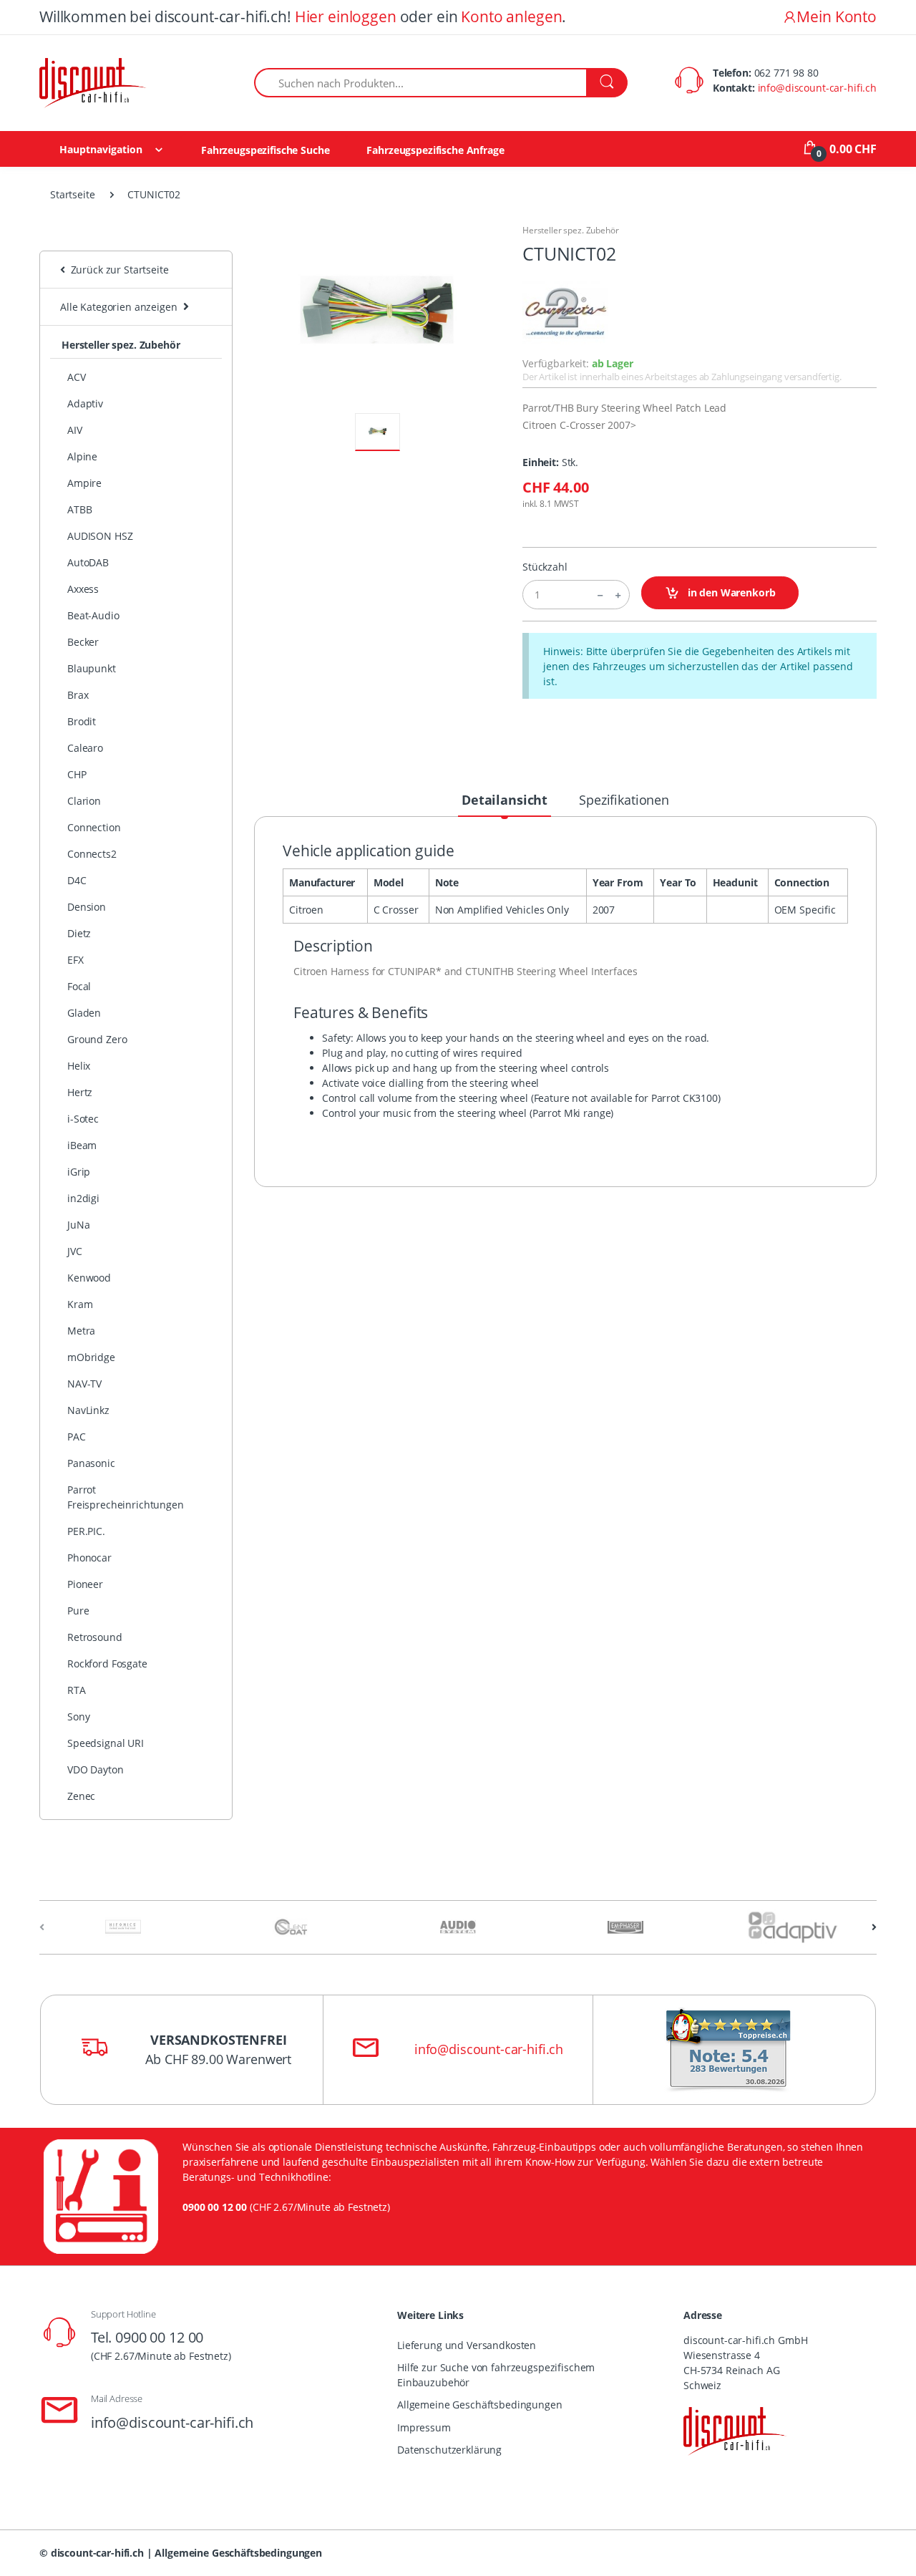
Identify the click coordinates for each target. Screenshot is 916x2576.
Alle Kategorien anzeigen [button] (119, 307)
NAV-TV (84, 1384)
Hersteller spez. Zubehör (121, 345)
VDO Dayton (96, 1769)
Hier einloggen (346, 16)
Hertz (80, 1092)
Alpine (82, 456)
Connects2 (92, 854)
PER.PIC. (86, 1531)
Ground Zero (97, 1039)
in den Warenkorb (730, 592)
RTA (77, 1690)
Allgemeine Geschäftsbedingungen (480, 2405)
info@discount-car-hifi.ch (817, 88)
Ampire (84, 483)
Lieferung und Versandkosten (467, 2345)
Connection (94, 827)
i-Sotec (83, 1119)
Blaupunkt (92, 668)
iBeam (82, 1145)
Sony (78, 1716)
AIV (75, 430)
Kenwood (89, 1278)
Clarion (84, 801)
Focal (79, 986)
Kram (80, 1304)
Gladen (84, 1013)
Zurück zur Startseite (117, 270)
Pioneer (85, 1584)
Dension (87, 907)
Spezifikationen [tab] (624, 800)
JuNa (78, 1225)
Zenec (81, 1796)
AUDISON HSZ (100, 536)
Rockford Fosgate (107, 1664)
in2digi (83, 1198)
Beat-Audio (93, 615)
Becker (83, 642)
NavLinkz (88, 1410)
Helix (79, 1066)
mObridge (91, 1357)
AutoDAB (88, 562)
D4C (77, 880)
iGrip (79, 1172)
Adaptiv (85, 403)
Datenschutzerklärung (449, 2450)
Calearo (85, 748)
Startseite (73, 194)
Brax (78, 695)
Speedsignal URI (106, 1743)
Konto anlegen (511, 16)
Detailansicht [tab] (505, 800)
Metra (81, 1331)
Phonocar (89, 1558)
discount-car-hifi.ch (97, 2553)
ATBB (79, 509)
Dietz (79, 933)
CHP (77, 774)
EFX (75, 960)
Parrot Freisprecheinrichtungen (126, 1497)
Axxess (83, 589)
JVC (75, 1251)
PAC (77, 1437)
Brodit (82, 721)
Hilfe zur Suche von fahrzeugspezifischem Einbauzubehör (496, 2375)
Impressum (424, 2427)
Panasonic (91, 1463)
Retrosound (95, 1637)
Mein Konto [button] (837, 16)
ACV (77, 377)
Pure (78, 1611)
